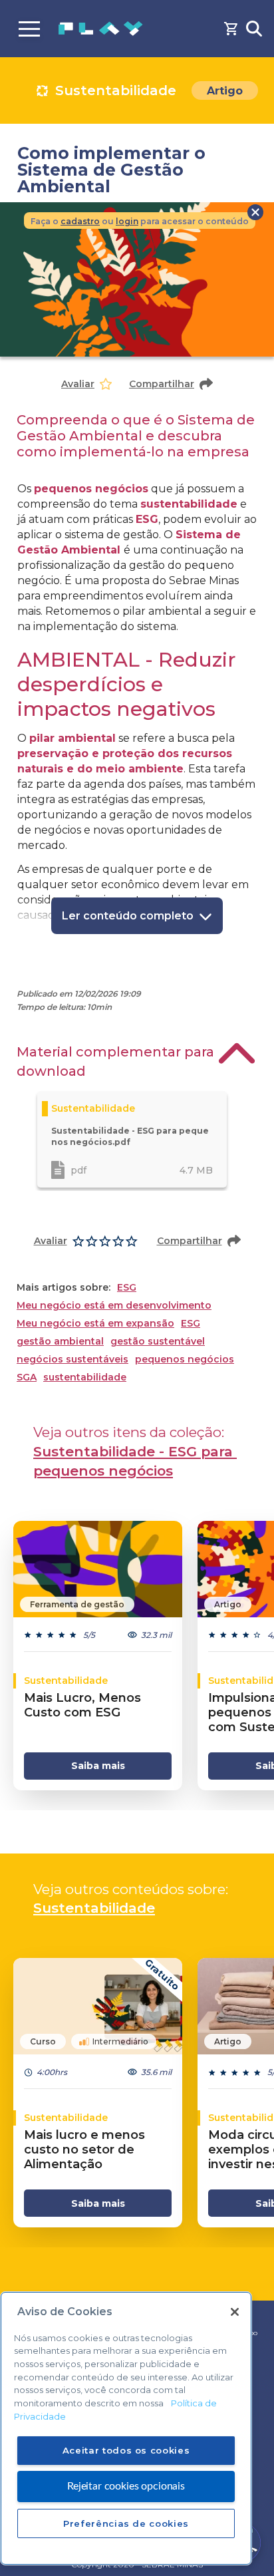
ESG (127, 1288)
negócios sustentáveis (72, 1360)
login (127, 221)
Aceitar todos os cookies (126, 2450)
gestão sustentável (158, 1342)
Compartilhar (162, 384)
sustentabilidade (85, 1377)
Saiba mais (98, 1766)
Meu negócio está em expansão (95, 1324)
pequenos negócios (185, 1360)
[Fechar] (235, 2312)
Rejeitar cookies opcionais (126, 2486)
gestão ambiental (60, 1342)
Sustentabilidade (94, 1908)
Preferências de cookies (126, 2523)
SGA (27, 1377)
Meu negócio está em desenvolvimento (114, 1306)
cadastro (80, 221)
